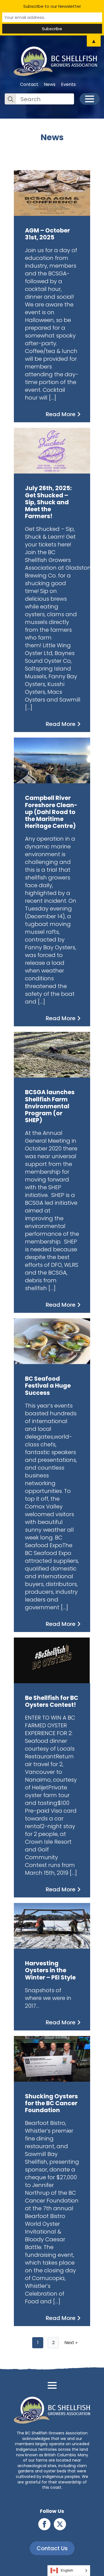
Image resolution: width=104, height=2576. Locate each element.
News (50, 85)
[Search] (11, 99)
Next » (71, 2343)
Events (68, 85)
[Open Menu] (90, 99)
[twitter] (60, 2524)
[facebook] (44, 2524)
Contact (29, 85)
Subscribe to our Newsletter (52, 6)
